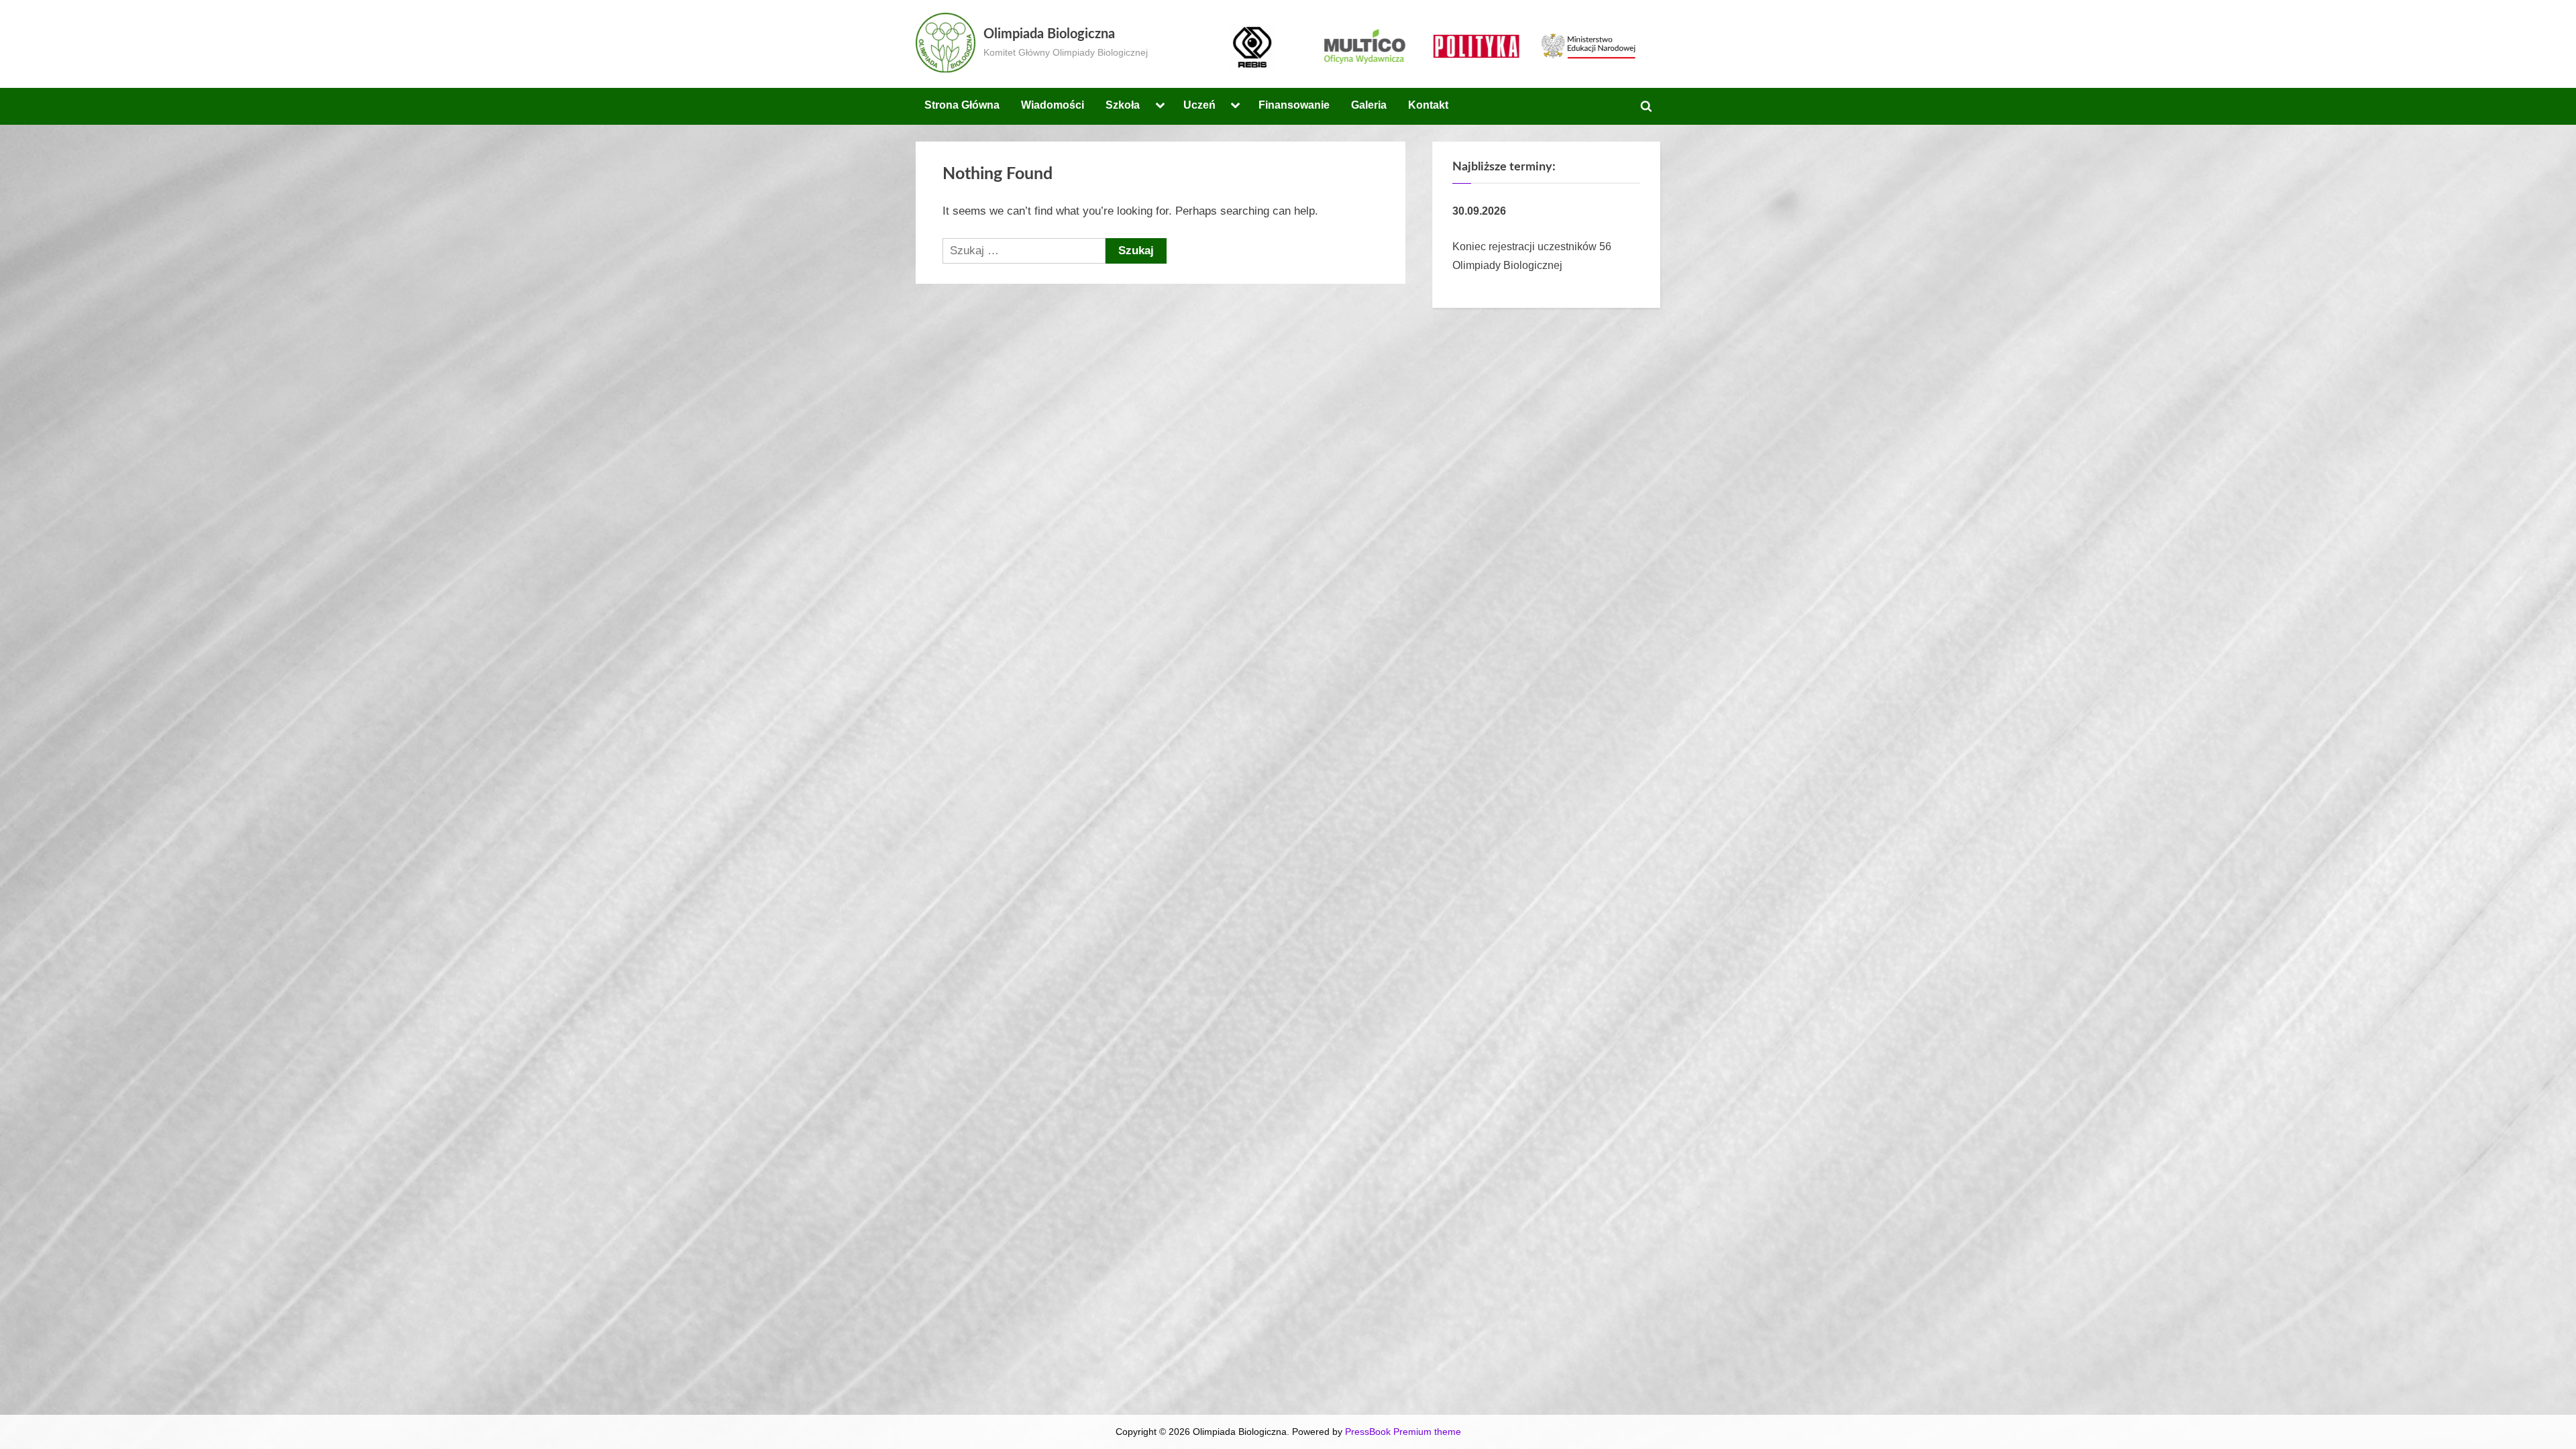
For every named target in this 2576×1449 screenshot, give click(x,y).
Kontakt (1428, 105)
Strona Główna (962, 105)
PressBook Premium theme (1403, 1432)
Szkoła (1123, 105)
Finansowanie (1294, 105)
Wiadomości (1053, 105)
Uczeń (1199, 105)
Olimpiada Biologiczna (1049, 34)
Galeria (1369, 105)
